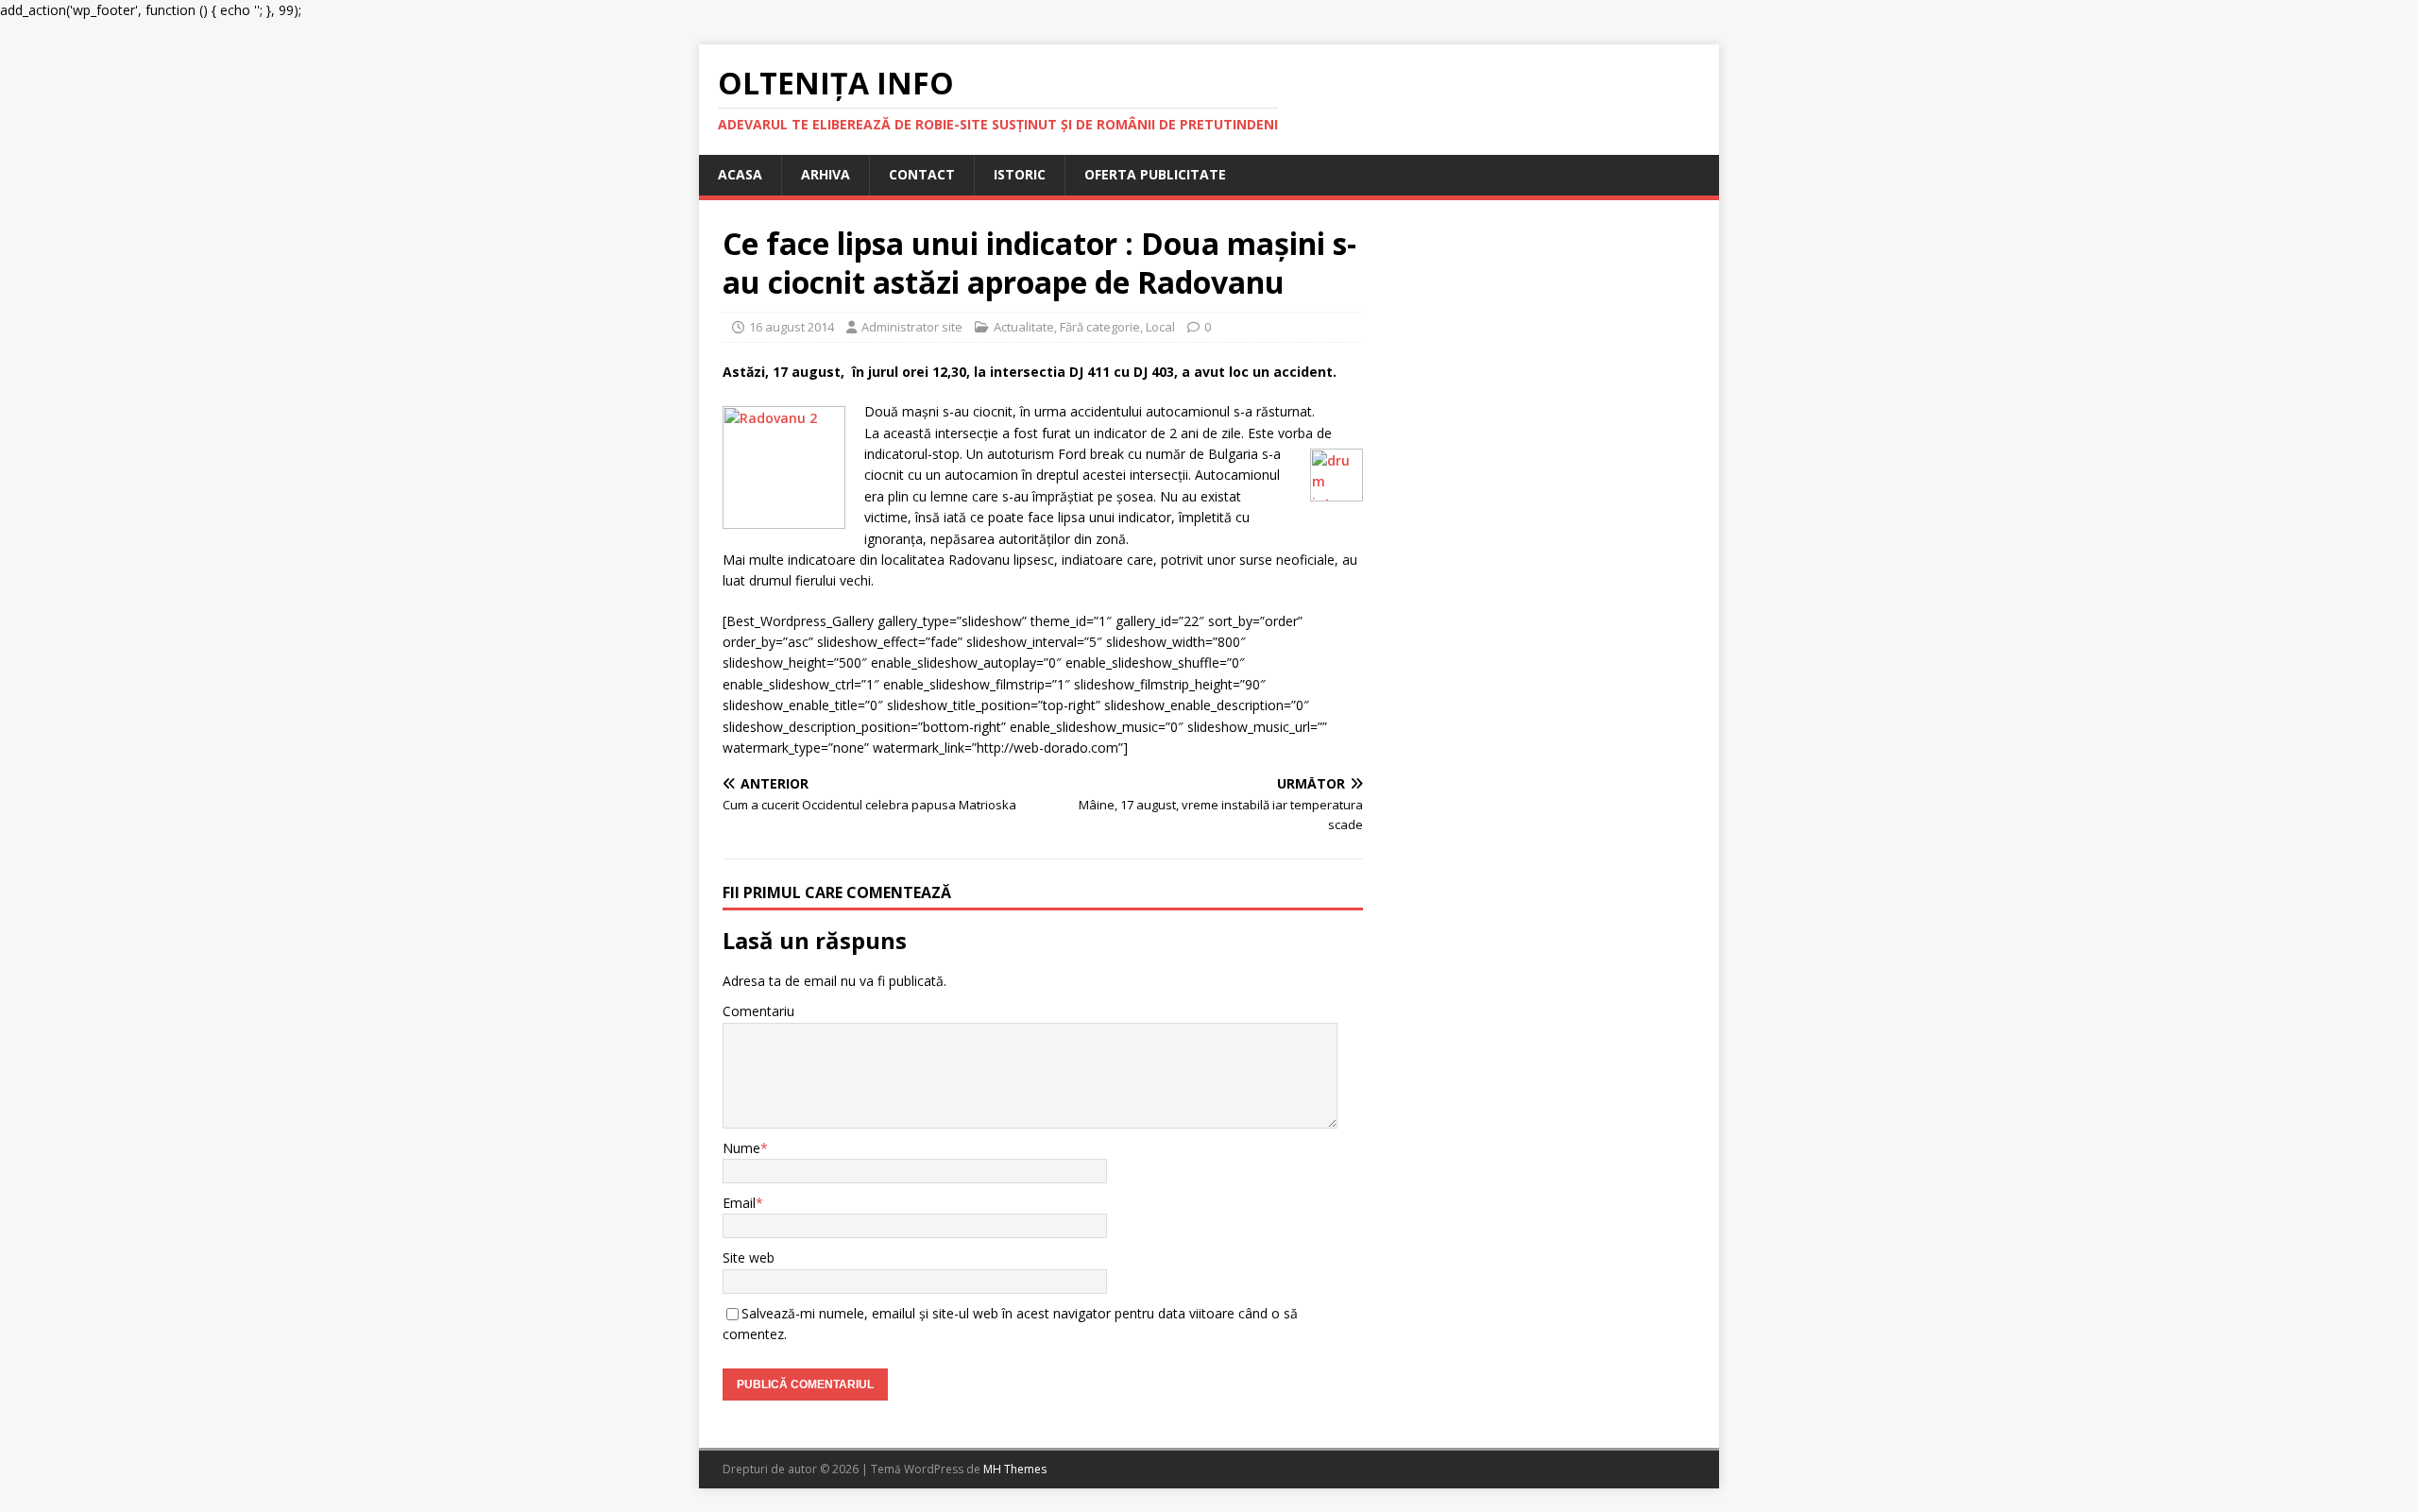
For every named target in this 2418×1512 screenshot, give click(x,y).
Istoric (1020, 174)
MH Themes (1015, 1469)
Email (739, 1203)
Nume (741, 1148)
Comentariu (758, 1011)
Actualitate (1024, 327)
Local (1160, 327)
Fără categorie (1100, 327)
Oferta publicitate (1155, 174)
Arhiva (826, 174)
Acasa (740, 174)
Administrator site (912, 327)
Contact (922, 174)
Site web (749, 1257)
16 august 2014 (792, 327)
